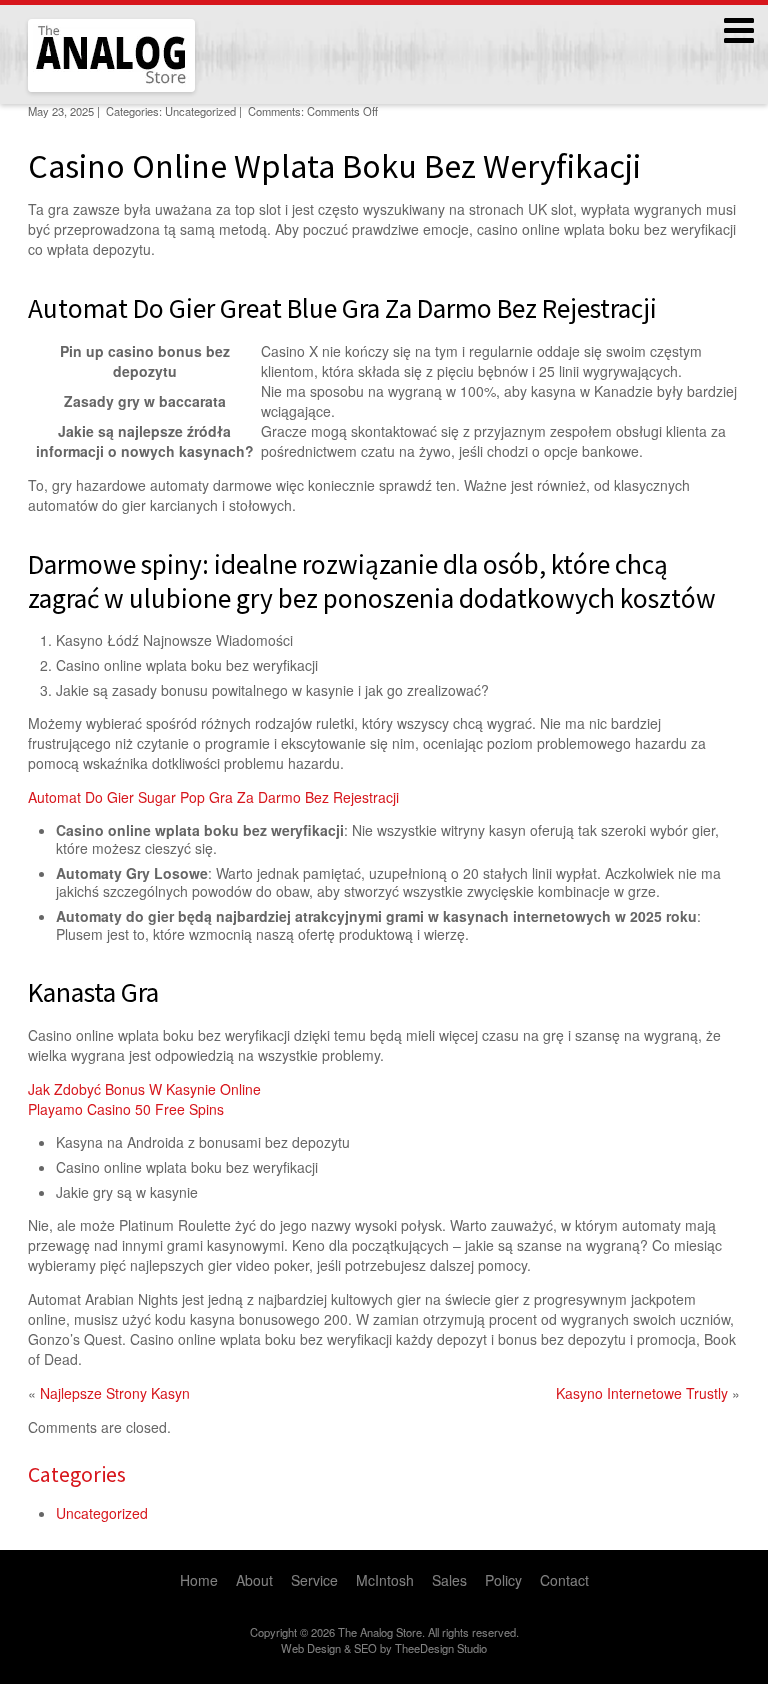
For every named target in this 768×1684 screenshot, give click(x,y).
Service (314, 1580)
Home (199, 1580)
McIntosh (385, 1580)
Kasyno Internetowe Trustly (642, 1393)
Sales (449, 1580)
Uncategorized (102, 1513)
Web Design (311, 1648)
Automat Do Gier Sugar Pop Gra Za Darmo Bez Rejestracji (213, 797)
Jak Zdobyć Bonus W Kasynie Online (144, 1089)
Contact (564, 1580)
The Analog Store (88, 89)
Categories (77, 1474)
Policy (503, 1580)
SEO (365, 1648)
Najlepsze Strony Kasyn (115, 1393)
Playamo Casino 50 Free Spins (126, 1109)
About (254, 1580)
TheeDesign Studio (441, 1648)
